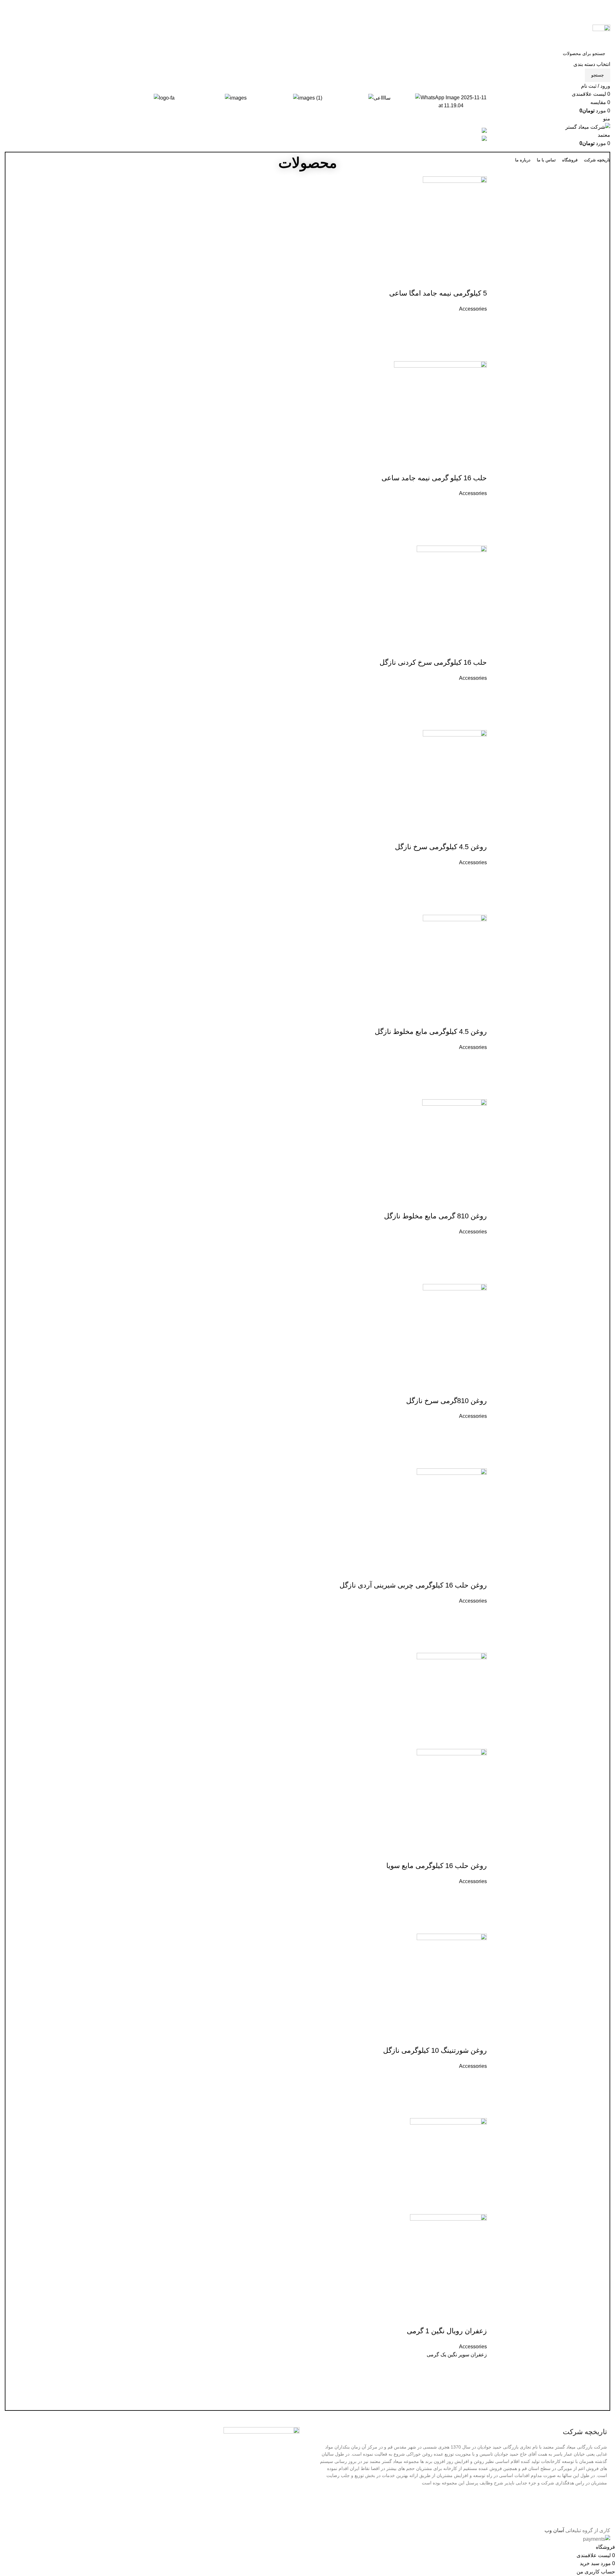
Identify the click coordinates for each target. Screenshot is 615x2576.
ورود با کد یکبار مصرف (334, 1318)
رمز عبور (351, 1270)
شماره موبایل (346, 1247)
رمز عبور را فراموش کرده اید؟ (323, 1294)
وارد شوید (345, 1304)
